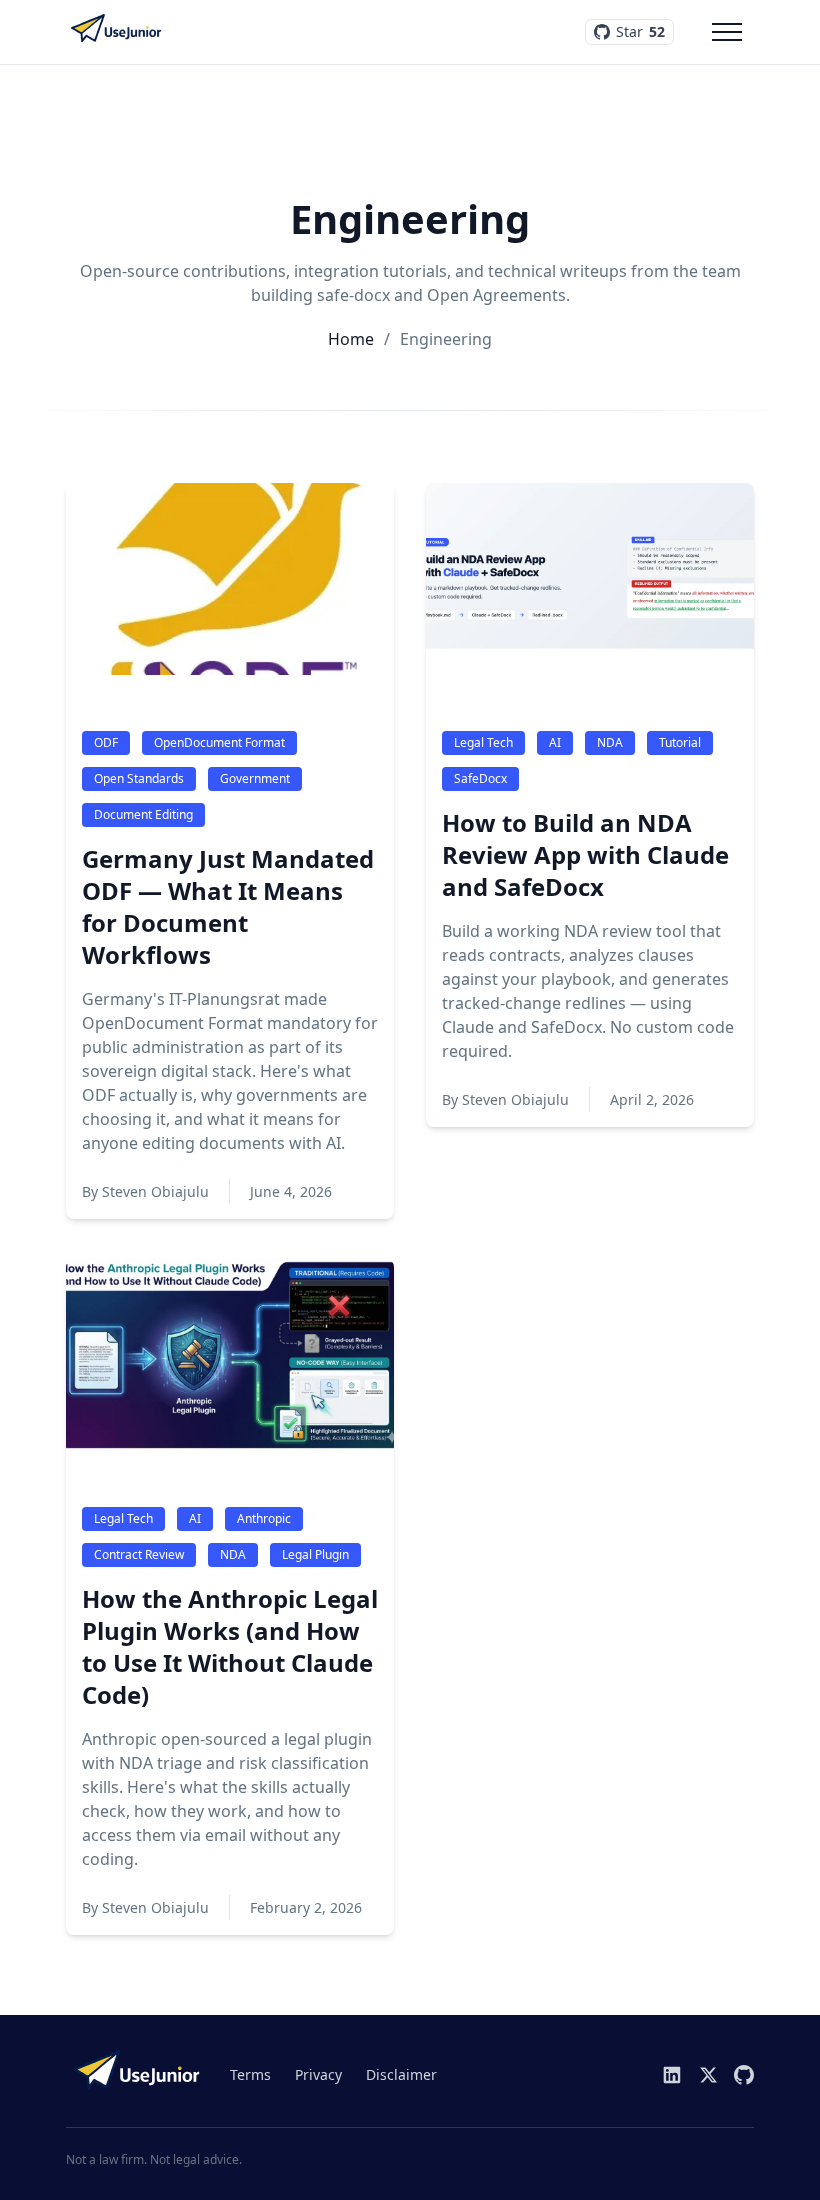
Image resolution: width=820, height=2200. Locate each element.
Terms (250, 2074)
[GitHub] (744, 2075)
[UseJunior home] (136, 2075)
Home (351, 339)
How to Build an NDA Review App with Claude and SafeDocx (585, 855)
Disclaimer (401, 2074)
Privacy (318, 2074)
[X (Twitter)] (708, 2075)
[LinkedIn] (672, 2075)
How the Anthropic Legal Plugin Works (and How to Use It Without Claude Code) (230, 1647)
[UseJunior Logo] (116, 32)
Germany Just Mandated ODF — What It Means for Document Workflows (228, 907)
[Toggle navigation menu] (727, 32)
